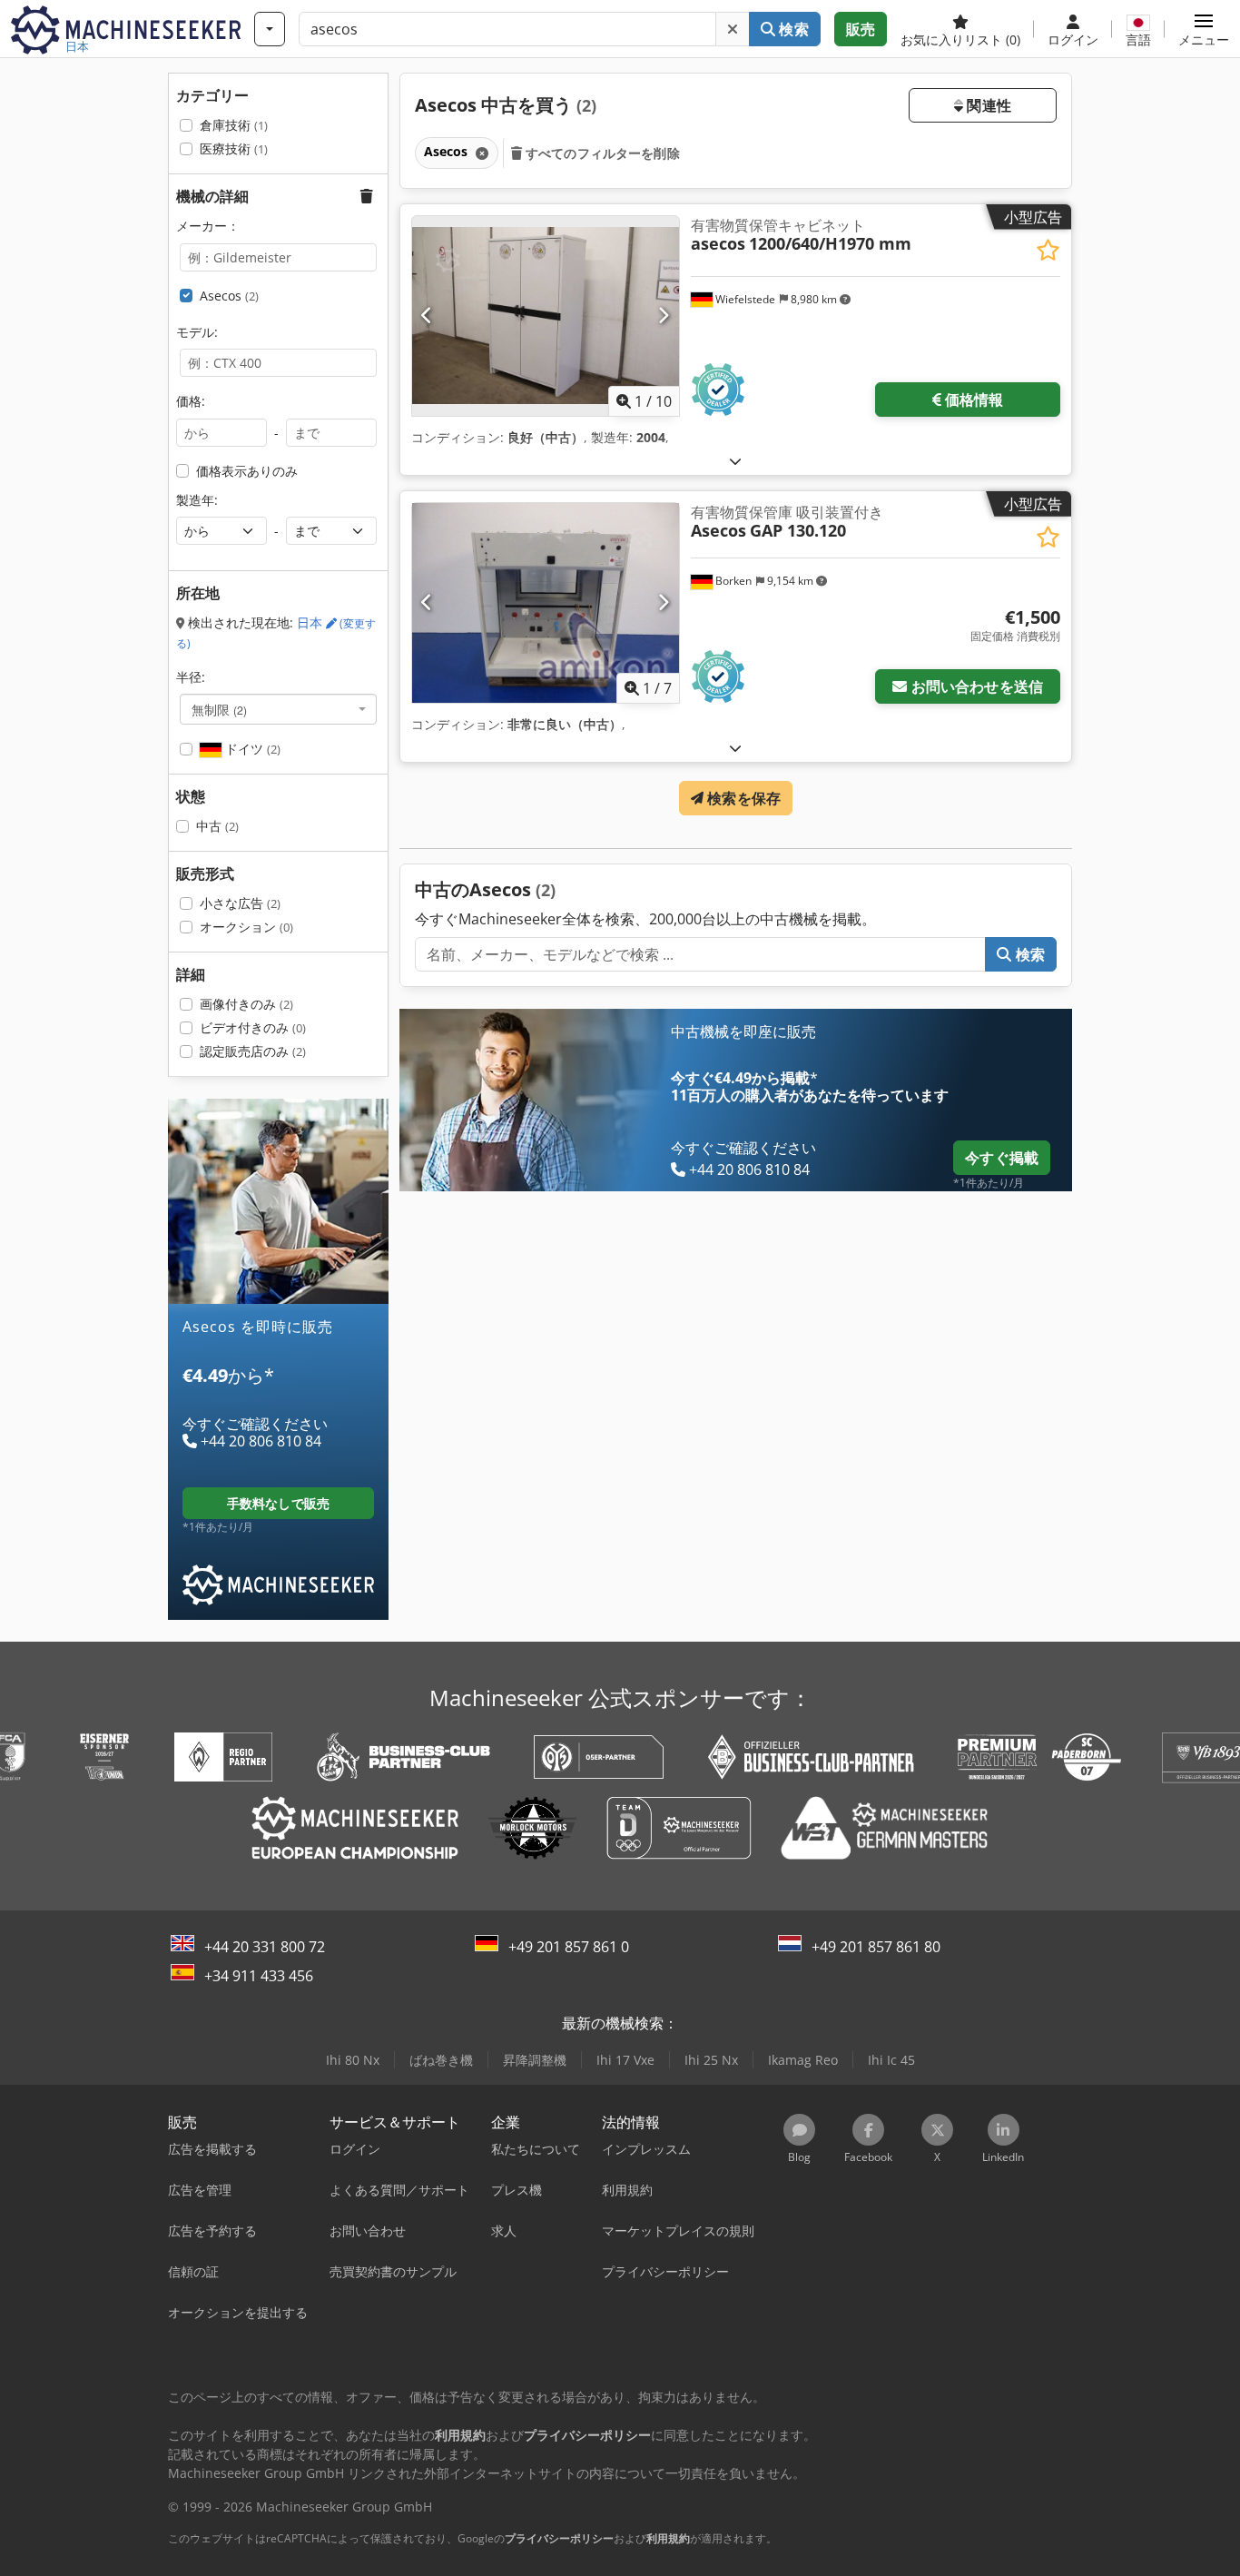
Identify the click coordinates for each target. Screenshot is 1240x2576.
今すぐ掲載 (1002, 1158)
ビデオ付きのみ (253, 1027)
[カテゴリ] (270, 29)
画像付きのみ (246, 1004)
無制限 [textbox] (219, 709)
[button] (1204, 29)
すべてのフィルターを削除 (601, 153)
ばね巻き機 (441, 2060)
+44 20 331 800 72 (265, 1947)
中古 (217, 826)
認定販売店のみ (253, 1051)
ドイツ (251, 749)
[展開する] (735, 461)
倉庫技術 (234, 125)
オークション (246, 927)
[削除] (733, 29)
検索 (792, 29)
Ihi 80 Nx (353, 2060)
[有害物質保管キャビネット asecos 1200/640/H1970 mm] (546, 316)
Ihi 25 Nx (711, 2060)
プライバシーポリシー (559, 2538)
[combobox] (278, 709)
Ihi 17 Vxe (625, 2060)
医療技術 (234, 148)
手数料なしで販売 (278, 1503)
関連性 (987, 105)
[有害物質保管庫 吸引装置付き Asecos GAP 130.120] (546, 603)
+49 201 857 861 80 (876, 1947)
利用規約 (668, 2538)
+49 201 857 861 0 (569, 1947)
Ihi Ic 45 (891, 2060)
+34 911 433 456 (259, 1976)
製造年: (197, 500)
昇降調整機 (535, 2060)
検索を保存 (742, 798)
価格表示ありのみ (247, 471)
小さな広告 (240, 903)
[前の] (427, 316)
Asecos (229, 296)
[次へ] (663, 316)
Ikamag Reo (803, 2060)
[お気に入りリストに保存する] (1048, 250)
